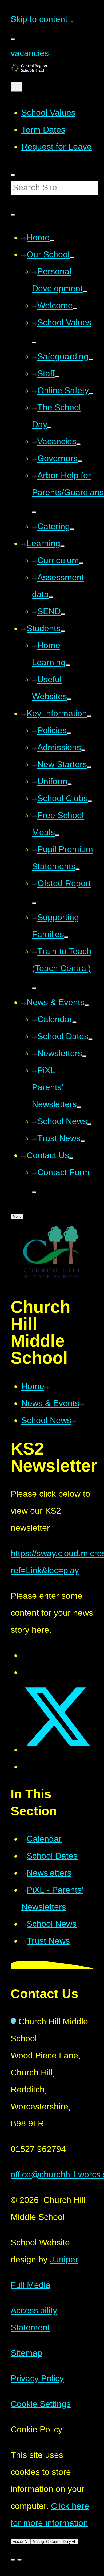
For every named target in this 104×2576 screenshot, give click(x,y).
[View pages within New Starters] (89, 767)
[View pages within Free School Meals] (57, 835)
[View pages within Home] (52, 240)
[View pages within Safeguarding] (91, 359)
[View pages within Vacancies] (78, 444)
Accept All (21, 2542)
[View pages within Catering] (72, 529)
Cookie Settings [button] (41, 2404)
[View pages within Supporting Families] (66, 937)
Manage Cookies (46, 2542)
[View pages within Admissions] (83, 750)
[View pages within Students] (63, 631)
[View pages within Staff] (57, 376)
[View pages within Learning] (62, 546)
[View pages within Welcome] (75, 308)
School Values (48, 113)
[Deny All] (19, 2560)
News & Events (50, 1403)
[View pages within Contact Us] (71, 1158)
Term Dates (43, 130)
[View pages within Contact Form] (34, 1192)
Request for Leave (57, 147)
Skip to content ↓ (42, 19)
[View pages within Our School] (72, 257)
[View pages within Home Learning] (68, 665)
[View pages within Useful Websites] (69, 699)
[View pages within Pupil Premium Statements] (78, 869)
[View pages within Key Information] (89, 716)
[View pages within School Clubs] (90, 801)
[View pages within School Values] (34, 342)
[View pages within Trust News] (83, 1141)
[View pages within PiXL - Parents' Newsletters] (79, 1107)
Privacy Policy (37, 2378)
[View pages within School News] (89, 1124)
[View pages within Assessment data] (51, 597)
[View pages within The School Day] (49, 427)
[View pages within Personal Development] (85, 291)
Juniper (64, 2259)
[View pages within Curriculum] (81, 563)
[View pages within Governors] (80, 461)
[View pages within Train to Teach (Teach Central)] (34, 988)
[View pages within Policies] (69, 733)
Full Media (31, 2285)
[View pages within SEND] (63, 614)
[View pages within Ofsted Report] (34, 903)
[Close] (13, 2560)
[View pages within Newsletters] (84, 1056)
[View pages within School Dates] (90, 1039)
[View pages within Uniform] (70, 784)
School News (46, 1420)
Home (33, 1386)
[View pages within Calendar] (74, 1022)
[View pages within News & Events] (87, 1005)
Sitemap (26, 2353)
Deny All (69, 2542)
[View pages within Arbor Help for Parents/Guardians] (34, 512)
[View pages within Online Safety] (91, 393)
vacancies (30, 53)
